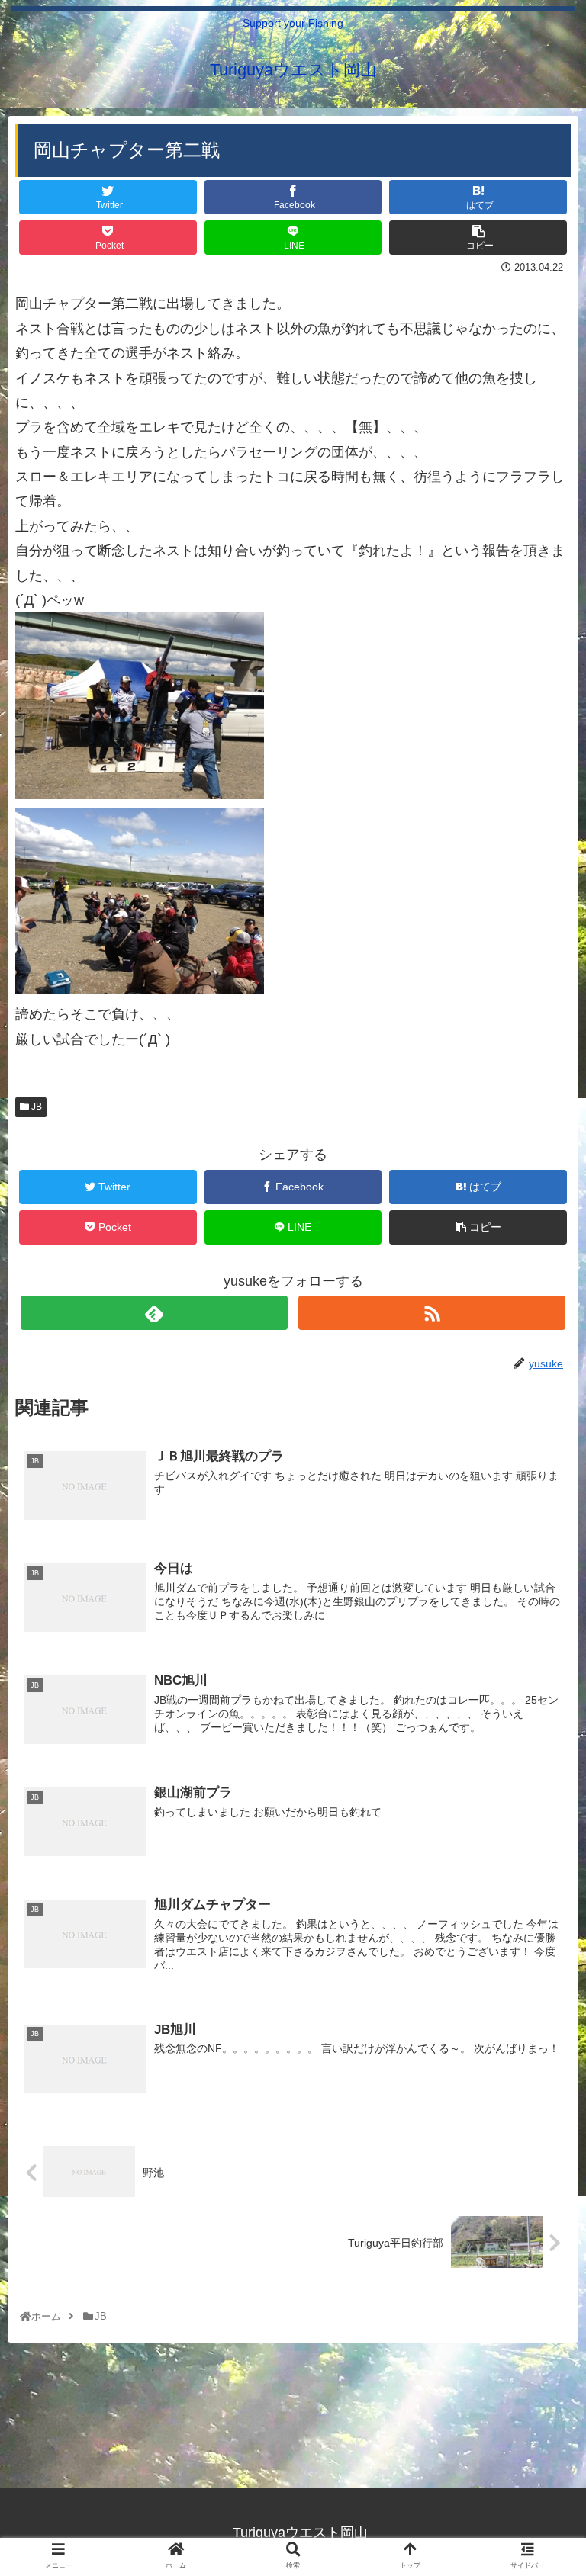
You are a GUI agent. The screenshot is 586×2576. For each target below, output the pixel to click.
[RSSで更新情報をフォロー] (431, 1313)
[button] (541, 1740)
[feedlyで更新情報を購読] (154, 1313)
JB (35, 1107)
